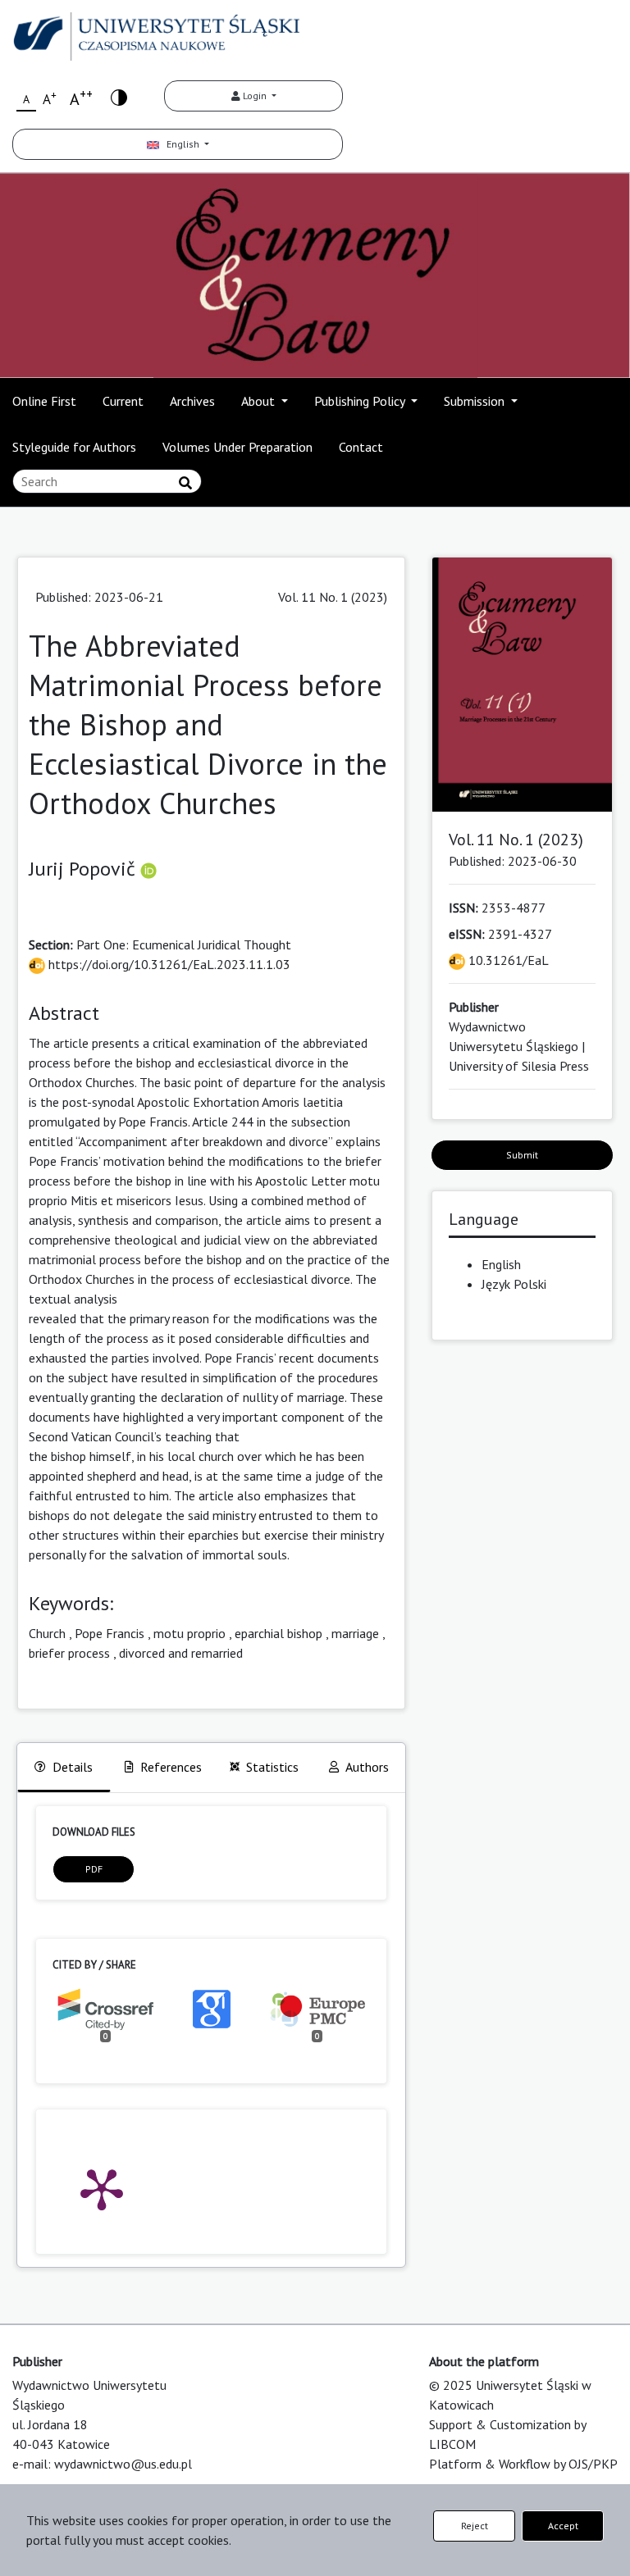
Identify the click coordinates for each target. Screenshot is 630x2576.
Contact (361, 447)
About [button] (260, 401)
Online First (44, 401)
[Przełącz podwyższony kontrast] (119, 96)
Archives (192, 401)
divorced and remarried (181, 1653)
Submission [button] (476, 401)
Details (73, 1767)
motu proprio (189, 1633)
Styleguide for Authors (74, 447)
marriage (355, 1633)
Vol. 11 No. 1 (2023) (333, 597)
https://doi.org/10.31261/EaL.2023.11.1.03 (168, 964)
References (171, 1767)
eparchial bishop (278, 1633)
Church (47, 1633)
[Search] (185, 483)
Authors (367, 1767)
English (180, 144)
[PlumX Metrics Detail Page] (102, 2188)
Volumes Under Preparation (237, 447)
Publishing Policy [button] (361, 401)
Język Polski (514, 1284)
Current (123, 401)
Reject (475, 2526)
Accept (563, 2526)
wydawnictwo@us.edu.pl (123, 2464)
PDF (94, 1869)
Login (255, 96)
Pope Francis (110, 1633)
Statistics (272, 1767)
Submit (522, 1155)
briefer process (69, 1653)
